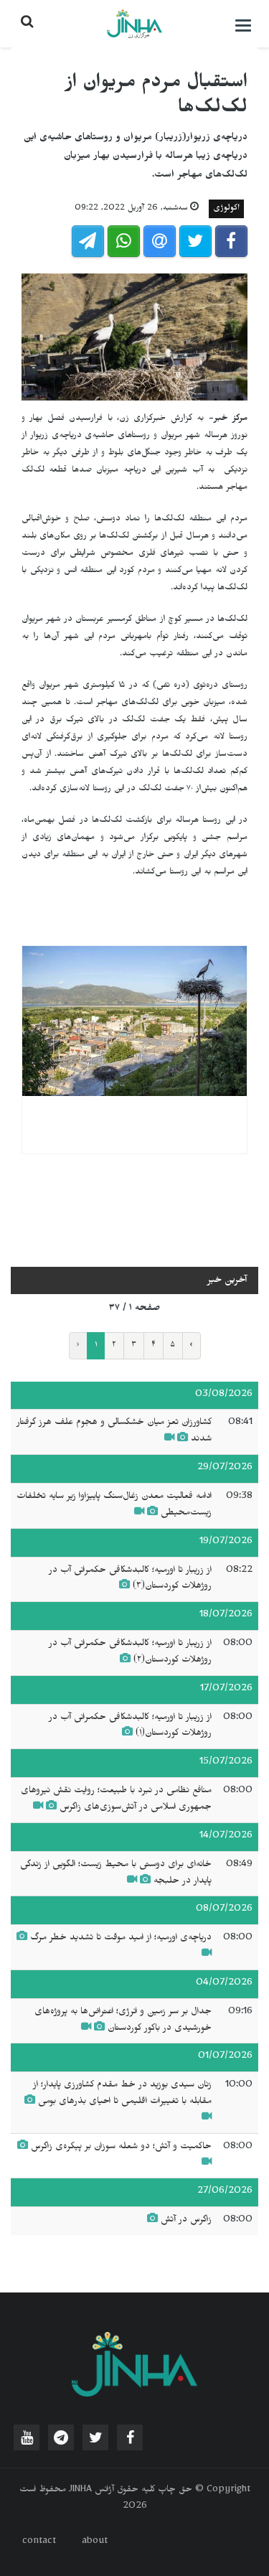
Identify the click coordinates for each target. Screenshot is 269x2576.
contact (39, 2542)
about (95, 2542)
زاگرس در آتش (186, 2221)
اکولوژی (226, 209)
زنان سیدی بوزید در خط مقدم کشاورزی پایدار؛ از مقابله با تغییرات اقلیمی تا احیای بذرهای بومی (122, 2094)
